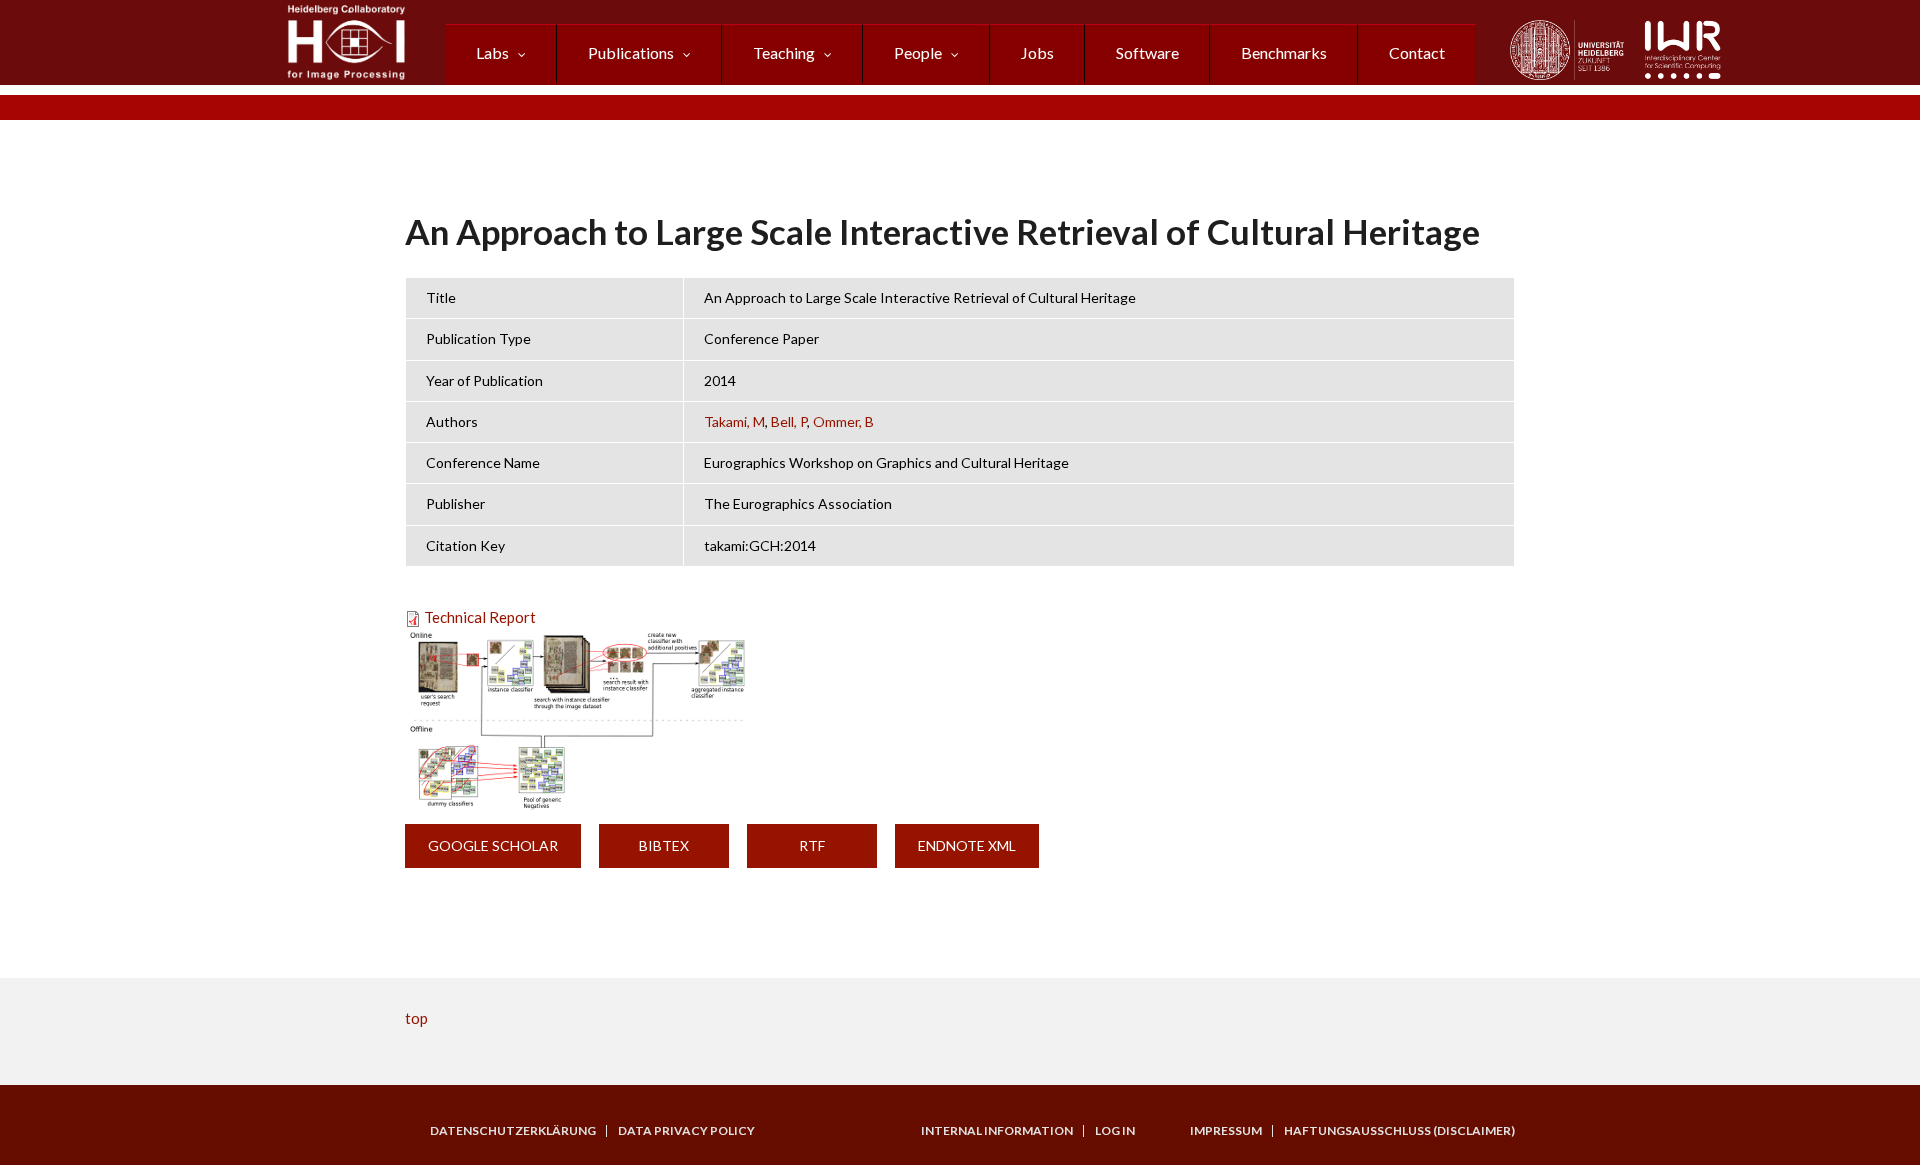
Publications (631, 52)
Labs (492, 52)
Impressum (1226, 1131)
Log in (1115, 1131)
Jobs (1037, 52)
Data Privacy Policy (686, 1131)
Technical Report (480, 617)
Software (1147, 52)
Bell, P (789, 421)
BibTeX (664, 845)
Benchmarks (1284, 52)
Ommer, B (843, 421)
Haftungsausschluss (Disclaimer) (1399, 1131)
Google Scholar (493, 845)
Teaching (784, 52)
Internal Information (997, 1131)
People (918, 52)
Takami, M (734, 421)
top (416, 1018)
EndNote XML (967, 845)
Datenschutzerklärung (513, 1131)
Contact (1417, 52)
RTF (812, 845)
